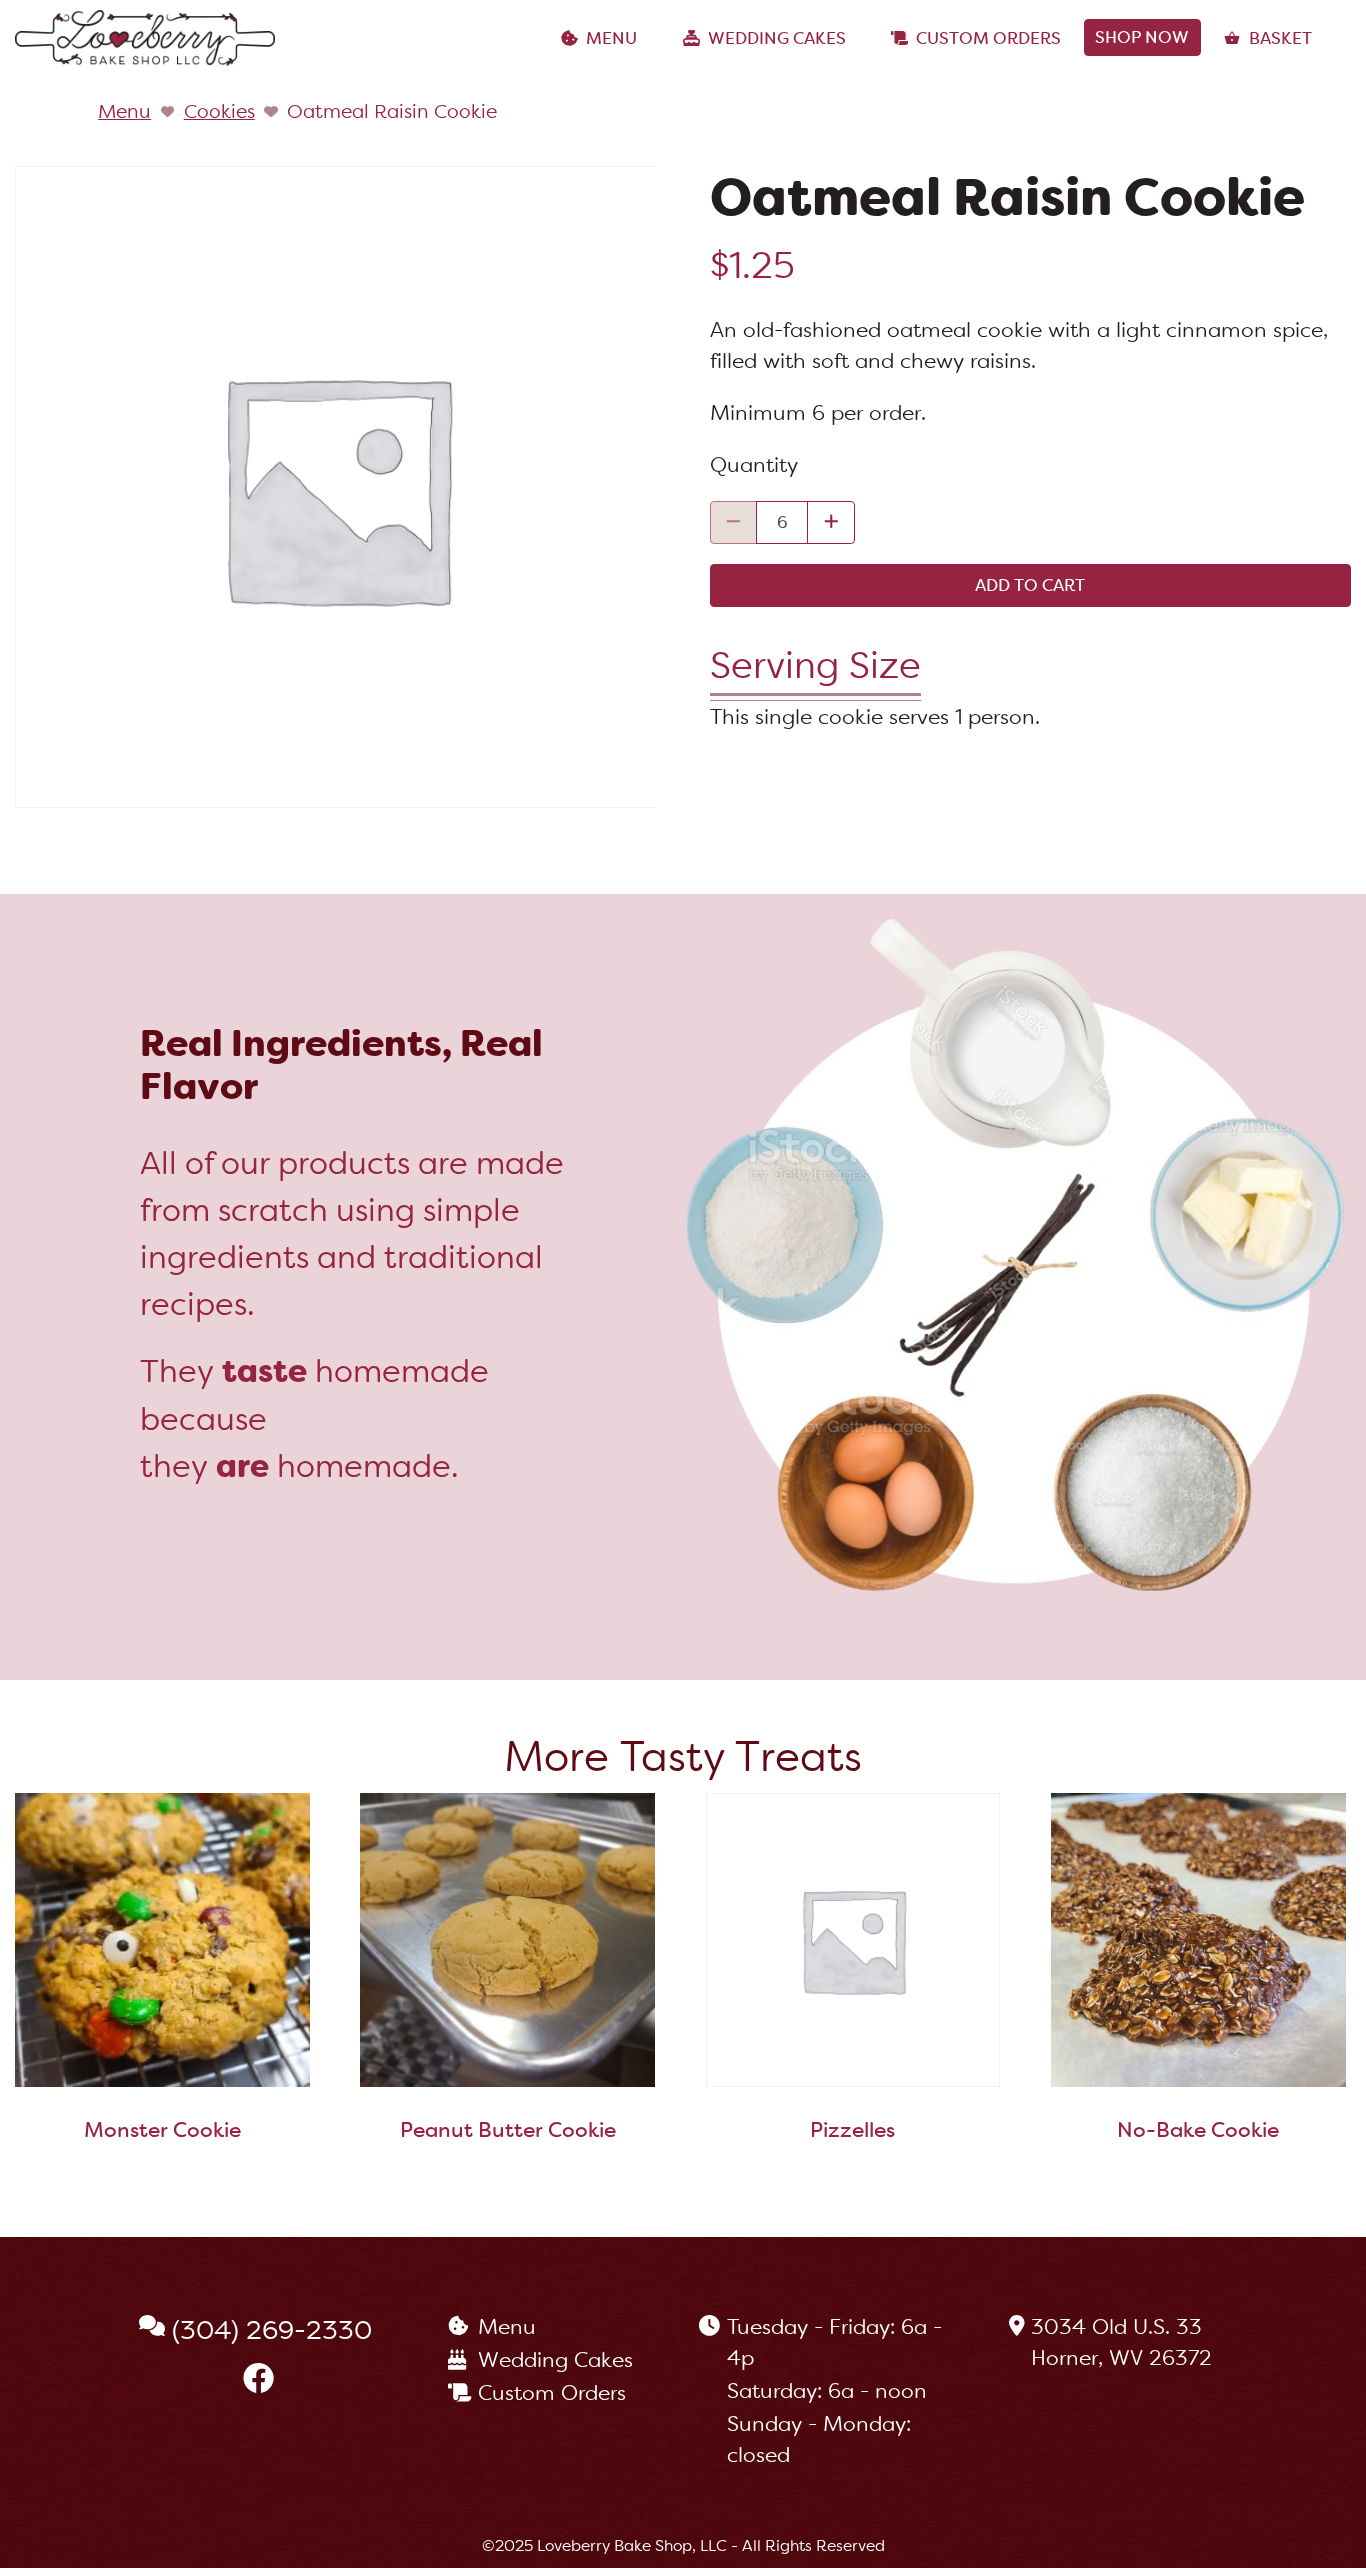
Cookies (219, 111)
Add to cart (1030, 585)
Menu (611, 38)
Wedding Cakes (777, 38)
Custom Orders (988, 38)
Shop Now (1142, 37)
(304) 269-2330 (272, 2330)
